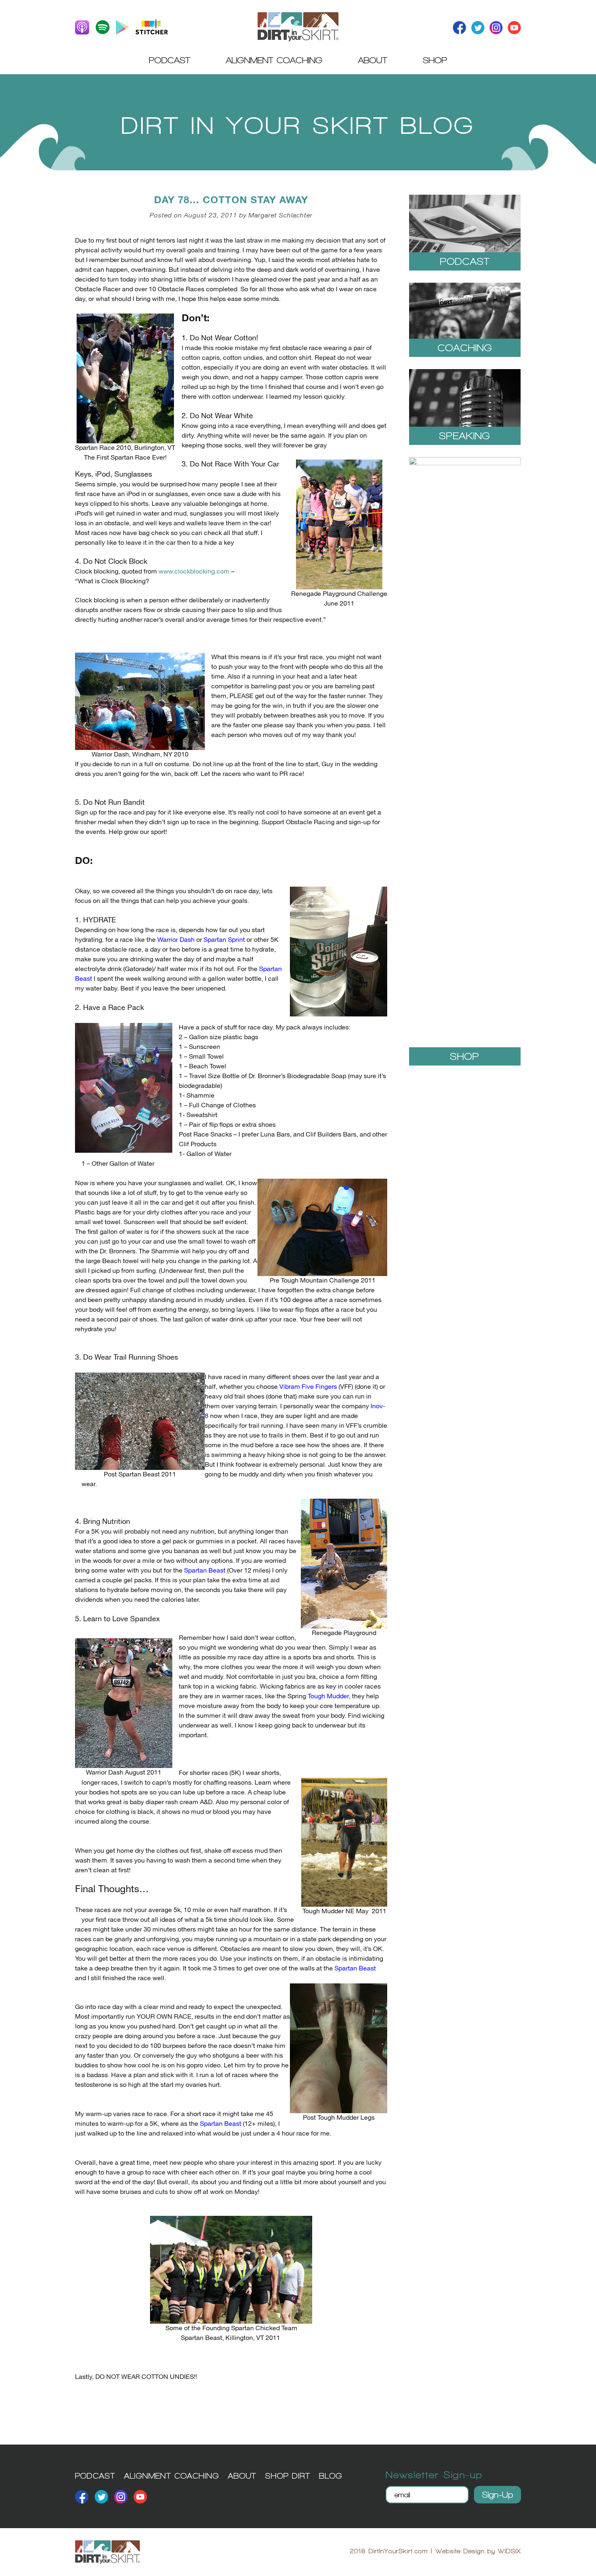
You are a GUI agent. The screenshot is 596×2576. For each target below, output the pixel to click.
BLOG (331, 2476)
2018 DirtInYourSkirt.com (389, 2551)
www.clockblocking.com (194, 572)
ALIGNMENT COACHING (172, 2476)
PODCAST (95, 2476)
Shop (435, 60)
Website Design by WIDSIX (478, 2551)
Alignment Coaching (274, 60)
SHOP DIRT (288, 2476)
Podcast (169, 60)
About (373, 60)
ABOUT (242, 2476)
